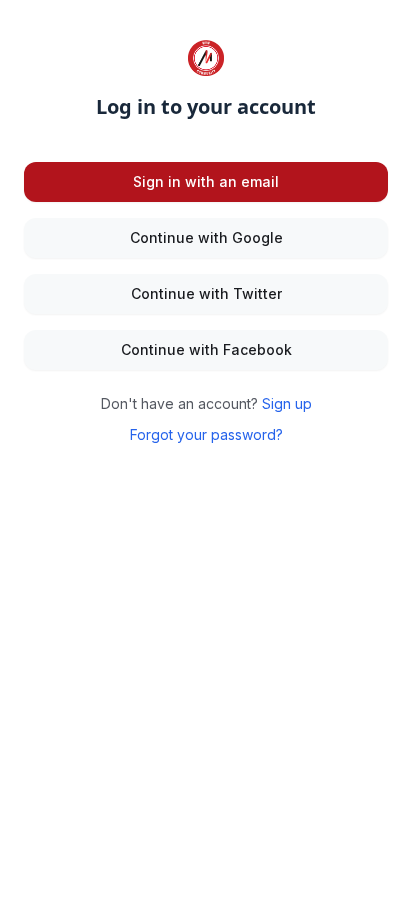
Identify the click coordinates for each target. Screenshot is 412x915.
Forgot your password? (206, 434)
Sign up (287, 403)
